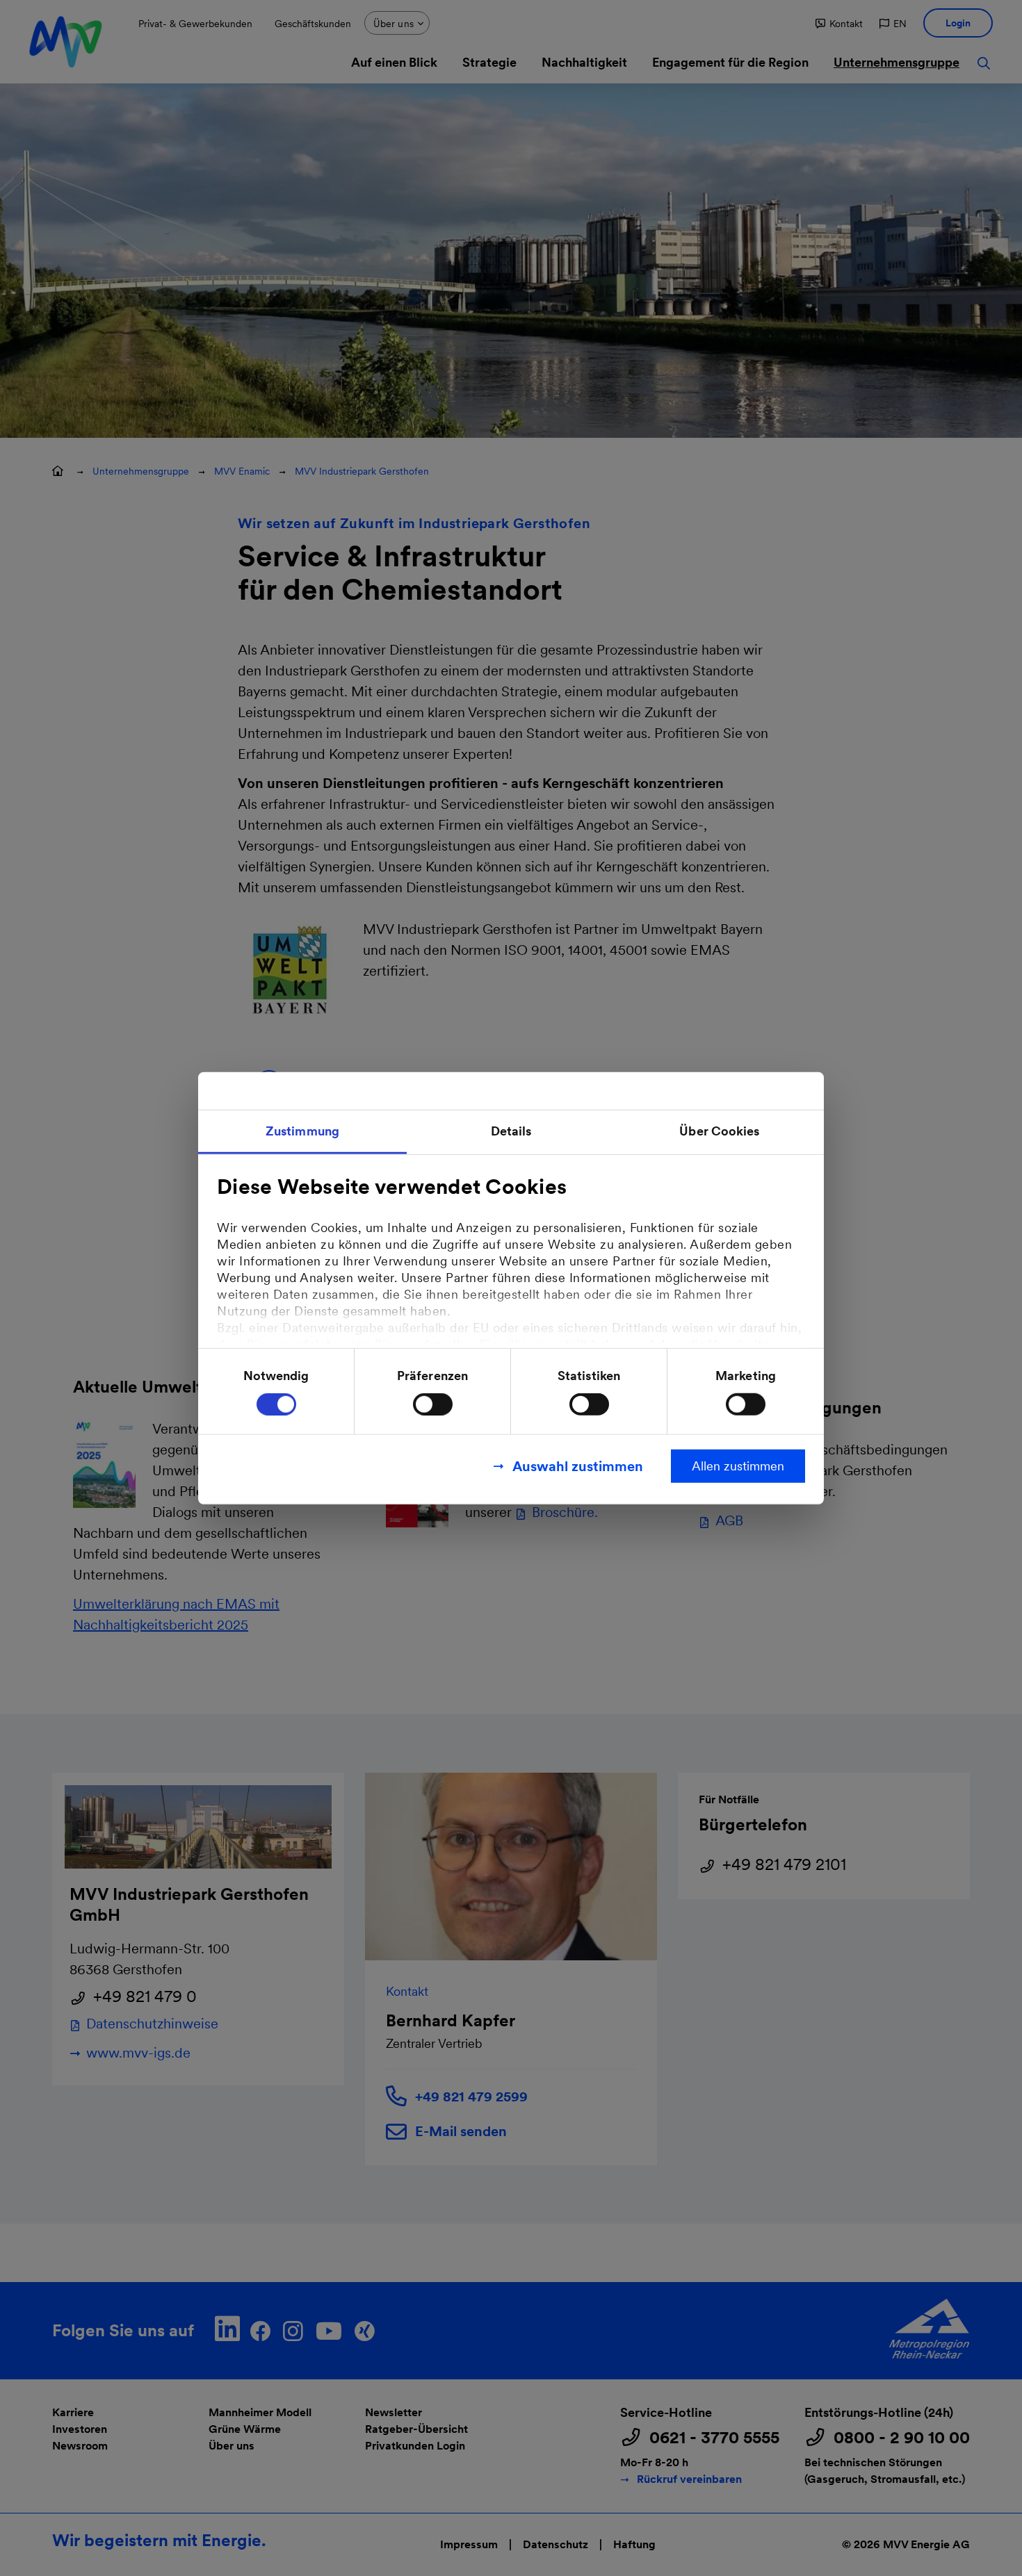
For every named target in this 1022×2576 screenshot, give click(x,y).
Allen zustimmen (738, 1466)
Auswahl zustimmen (578, 1466)
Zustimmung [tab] (302, 1130)
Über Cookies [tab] (719, 1130)
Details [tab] (511, 1130)
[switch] (433, 1404)
